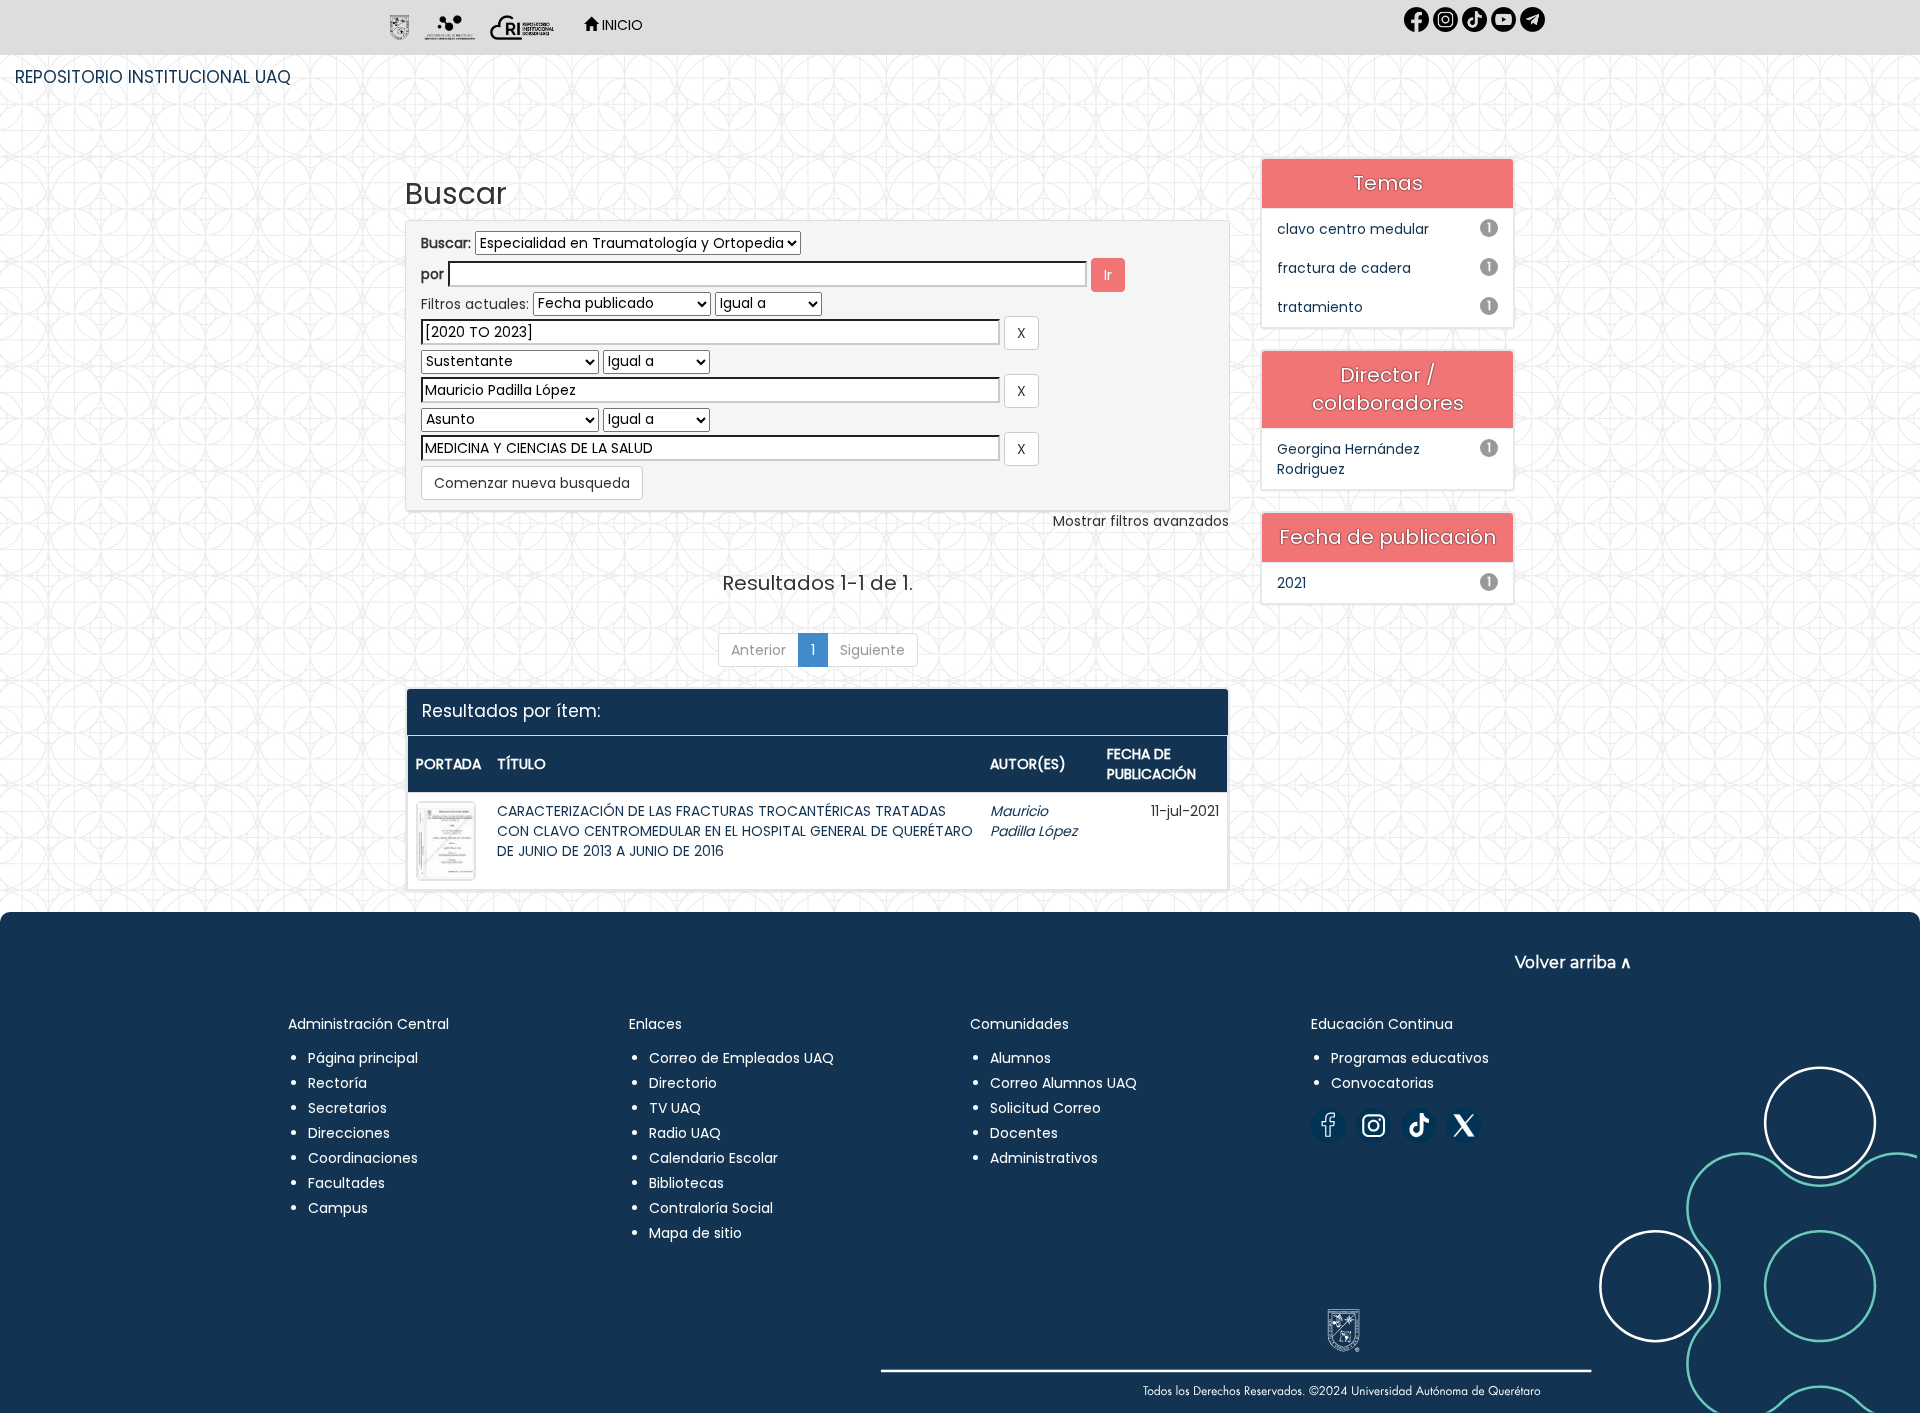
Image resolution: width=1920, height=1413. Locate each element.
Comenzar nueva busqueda (532, 483)
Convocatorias (1382, 1083)
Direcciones (349, 1133)
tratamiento (1320, 307)
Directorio (683, 1083)
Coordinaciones (363, 1158)
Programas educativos (1410, 1058)
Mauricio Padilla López (1033, 821)
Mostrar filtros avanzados (1141, 521)
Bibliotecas (686, 1183)
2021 (1291, 583)
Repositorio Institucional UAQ (153, 77)
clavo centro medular (1353, 229)
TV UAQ (675, 1108)
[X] (1463, 1125)
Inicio (620, 25)
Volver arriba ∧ (1573, 962)
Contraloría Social (711, 1208)
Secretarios (347, 1108)
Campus (338, 1208)
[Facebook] (1328, 1125)
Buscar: (446, 243)
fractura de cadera (1344, 268)
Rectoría (337, 1083)
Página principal (363, 1058)
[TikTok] (1418, 1125)
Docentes (1024, 1133)
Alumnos (1020, 1058)
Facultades (346, 1183)
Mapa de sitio (695, 1233)
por (432, 274)
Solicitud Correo (1045, 1108)
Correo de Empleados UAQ (741, 1058)
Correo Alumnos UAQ (1063, 1083)
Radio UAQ (685, 1133)
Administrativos (1044, 1158)
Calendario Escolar (713, 1158)
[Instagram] (1373, 1125)
